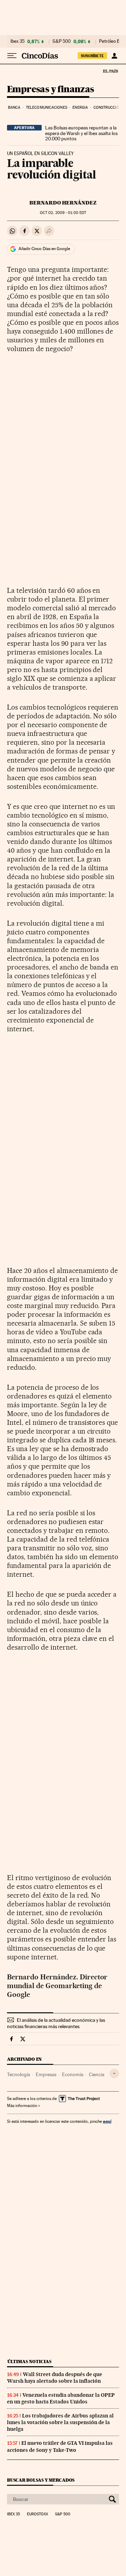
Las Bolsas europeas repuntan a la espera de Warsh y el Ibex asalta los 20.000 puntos (81, 133)
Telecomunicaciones (47, 108)
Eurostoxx (37, 2514)
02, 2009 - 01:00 (63, 213)
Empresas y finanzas (51, 90)
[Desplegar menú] (12, 56)
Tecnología (19, 2074)
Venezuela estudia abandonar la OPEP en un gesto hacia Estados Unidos (61, 2398)
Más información (22, 2106)
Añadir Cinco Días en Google (44, 249)
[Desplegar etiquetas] (114, 2074)
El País (110, 71)
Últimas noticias (29, 2362)
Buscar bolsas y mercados (41, 2480)
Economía (73, 2074)
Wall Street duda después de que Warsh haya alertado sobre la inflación (55, 2378)
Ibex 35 (17, 41)
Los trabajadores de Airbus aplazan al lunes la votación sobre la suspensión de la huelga (60, 2422)
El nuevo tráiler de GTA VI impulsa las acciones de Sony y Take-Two (60, 2446)
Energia (80, 108)
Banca (14, 108)
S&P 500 (62, 41)
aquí (107, 2121)
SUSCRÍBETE (92, 56)
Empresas (46, 2074)
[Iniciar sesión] (114, 56)
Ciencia (97, 2074)
